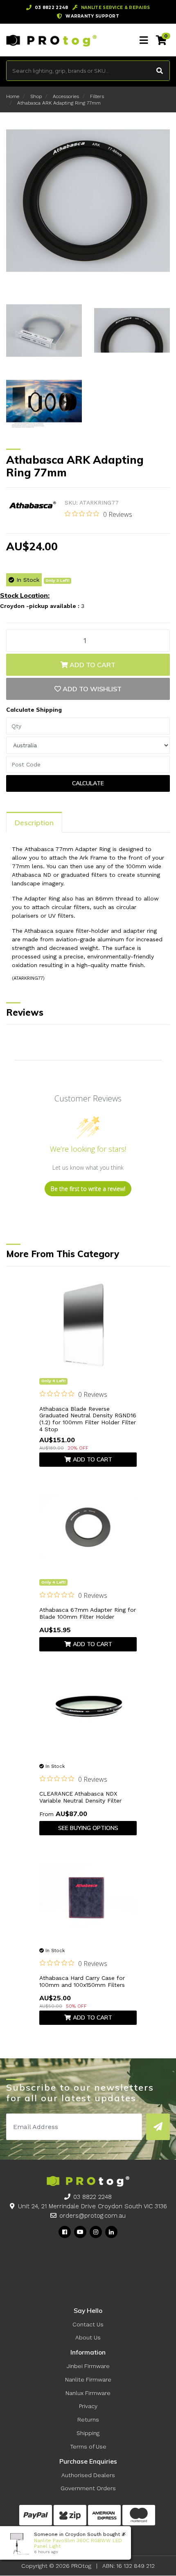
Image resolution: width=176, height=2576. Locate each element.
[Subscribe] (158, 2127)
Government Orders (88, 2488)
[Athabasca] (32, 506)
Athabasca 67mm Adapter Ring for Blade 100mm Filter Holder (88, 1613)
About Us (88, 2337)
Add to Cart (92, 665)
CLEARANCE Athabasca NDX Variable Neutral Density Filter (80, 1797)
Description (34, 823)
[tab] (34, 822)
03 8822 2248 (93, 2197)
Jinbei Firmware (88, 2366)
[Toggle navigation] (144, 40)
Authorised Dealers (88, 2475)
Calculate (88, 783)
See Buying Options (88, 1828)
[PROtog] (51, 40)
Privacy (88, 2406)
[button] (88, 689)
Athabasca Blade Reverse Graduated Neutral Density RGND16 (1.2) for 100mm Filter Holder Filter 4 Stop (88, 1419)
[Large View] (44, 330)
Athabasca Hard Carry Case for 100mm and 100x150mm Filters (82, 1981)
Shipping (88, 2433)
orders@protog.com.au (93, 2216)
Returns (88, 2420)
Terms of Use (88, 2446)
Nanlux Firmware (88, 2393)
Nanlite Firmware (88, 2379)
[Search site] (160, 71)
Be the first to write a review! (88, 1189)
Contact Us (88, 2324)
